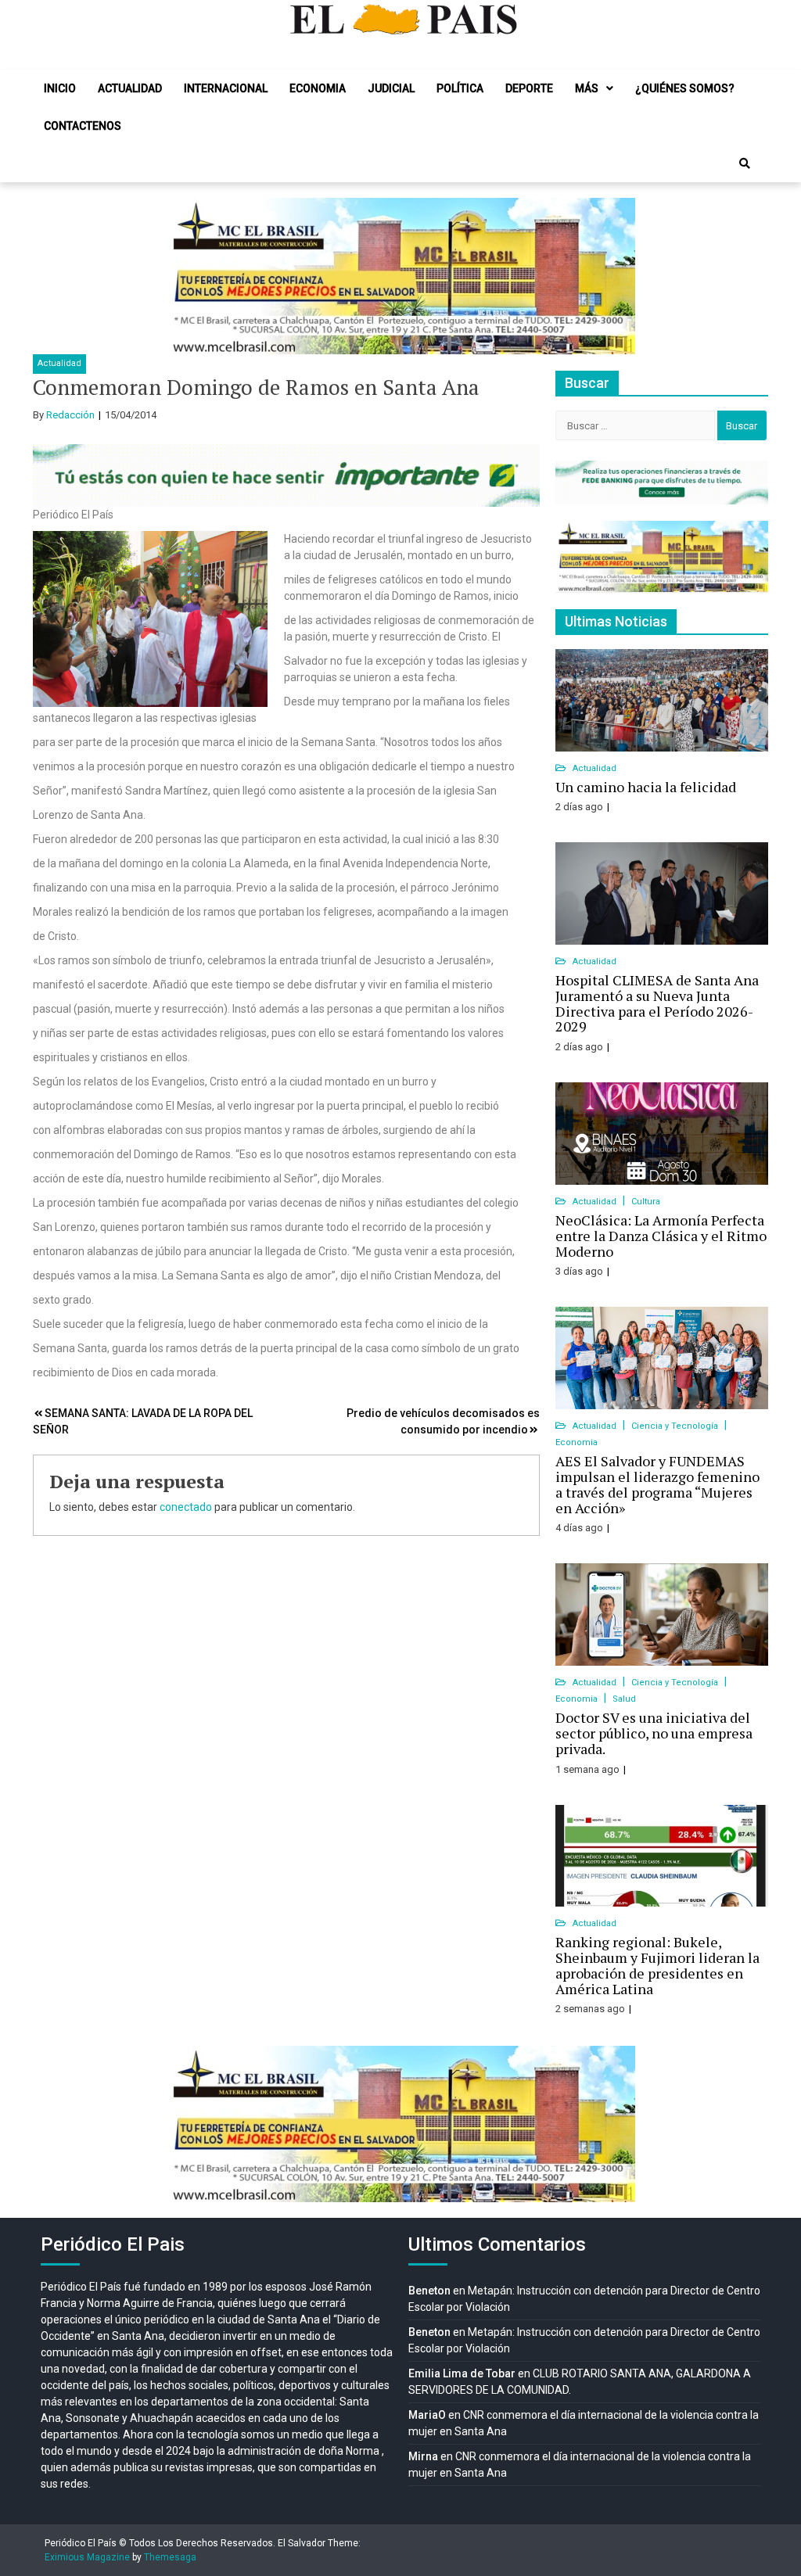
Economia (318, 88)
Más (587, 88)
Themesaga (170, 2557)
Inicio (60, 88)
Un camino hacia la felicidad (646, 787)
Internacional (226, 88)
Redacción (70, 415)
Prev (186, 276)
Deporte (529, 88)
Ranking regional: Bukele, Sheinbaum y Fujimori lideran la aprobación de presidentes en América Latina (657, 1965)
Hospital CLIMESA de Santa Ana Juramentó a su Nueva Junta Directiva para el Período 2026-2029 (657, 1003)
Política (460, 88)
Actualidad (130, 88)
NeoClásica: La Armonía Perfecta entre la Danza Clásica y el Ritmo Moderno (661, 1236)
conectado (186, 1507)
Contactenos (83, 126)
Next (615, 276)
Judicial (391, 88)
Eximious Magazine (87, 2557)
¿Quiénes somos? (685, 88)
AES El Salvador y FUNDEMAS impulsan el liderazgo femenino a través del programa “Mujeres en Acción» (657, 1484)
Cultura (646, 1202)
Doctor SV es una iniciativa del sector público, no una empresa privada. (654, 1733)
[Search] (745, 163)
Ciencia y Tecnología (676, 1426)
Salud (624, 1699)
